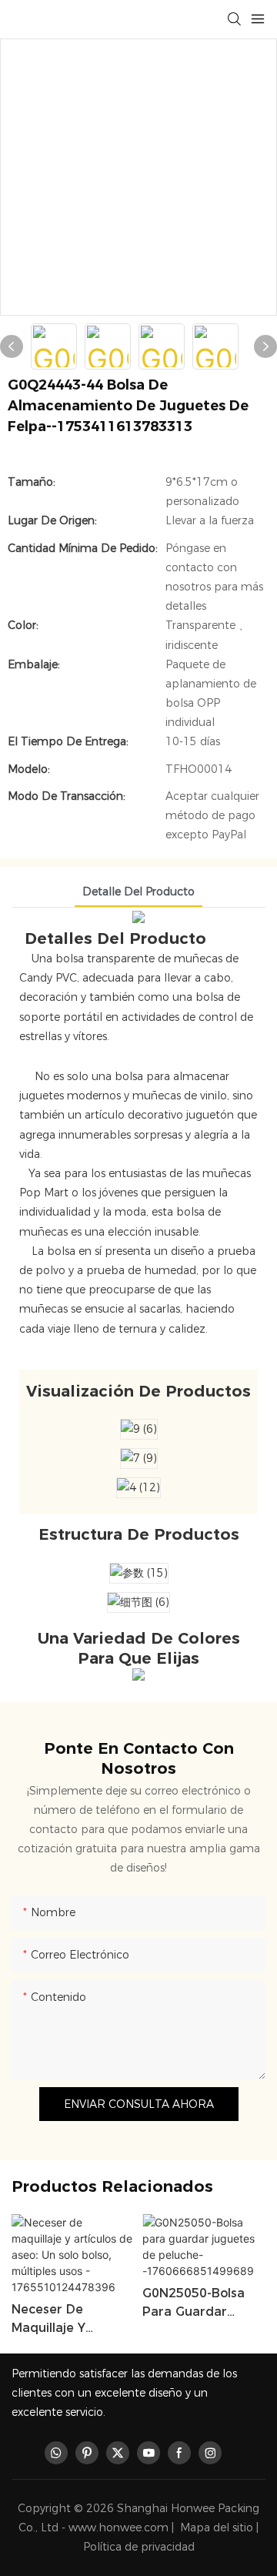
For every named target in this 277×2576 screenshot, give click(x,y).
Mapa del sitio (217, 2527)
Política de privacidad (139, 2547)
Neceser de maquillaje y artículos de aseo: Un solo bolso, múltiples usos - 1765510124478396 (69, 2320)
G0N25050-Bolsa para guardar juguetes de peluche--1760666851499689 (202, 2303)
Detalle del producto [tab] (138, 892)
